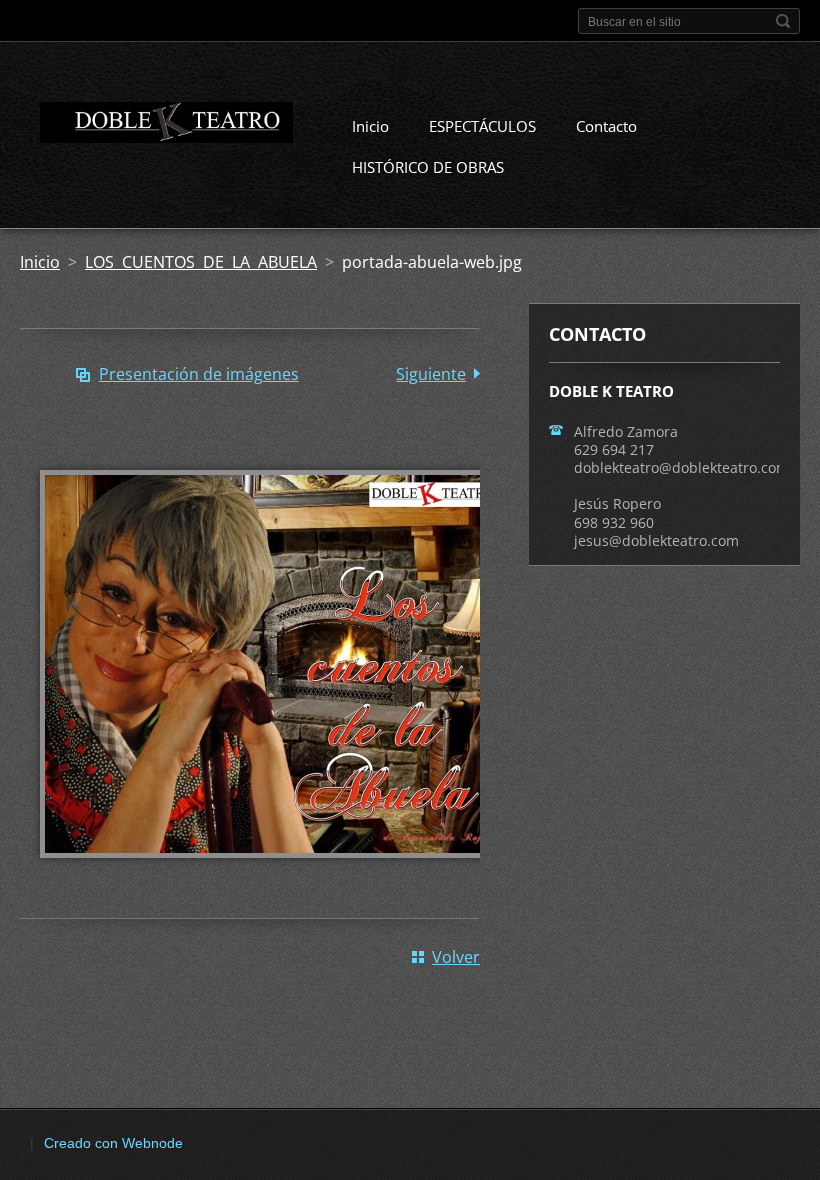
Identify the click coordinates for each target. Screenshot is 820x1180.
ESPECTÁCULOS (482, 126)
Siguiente (431, 374)
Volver (456, 957)
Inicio (370, 126)
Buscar (783, 21)
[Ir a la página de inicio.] (156, 126)
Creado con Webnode (113, 1143)
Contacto (606, 126)
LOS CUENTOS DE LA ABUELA (201, 262)
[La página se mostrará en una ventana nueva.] (270, 872)
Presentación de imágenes (199, 374)
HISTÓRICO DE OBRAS (428, 167)
